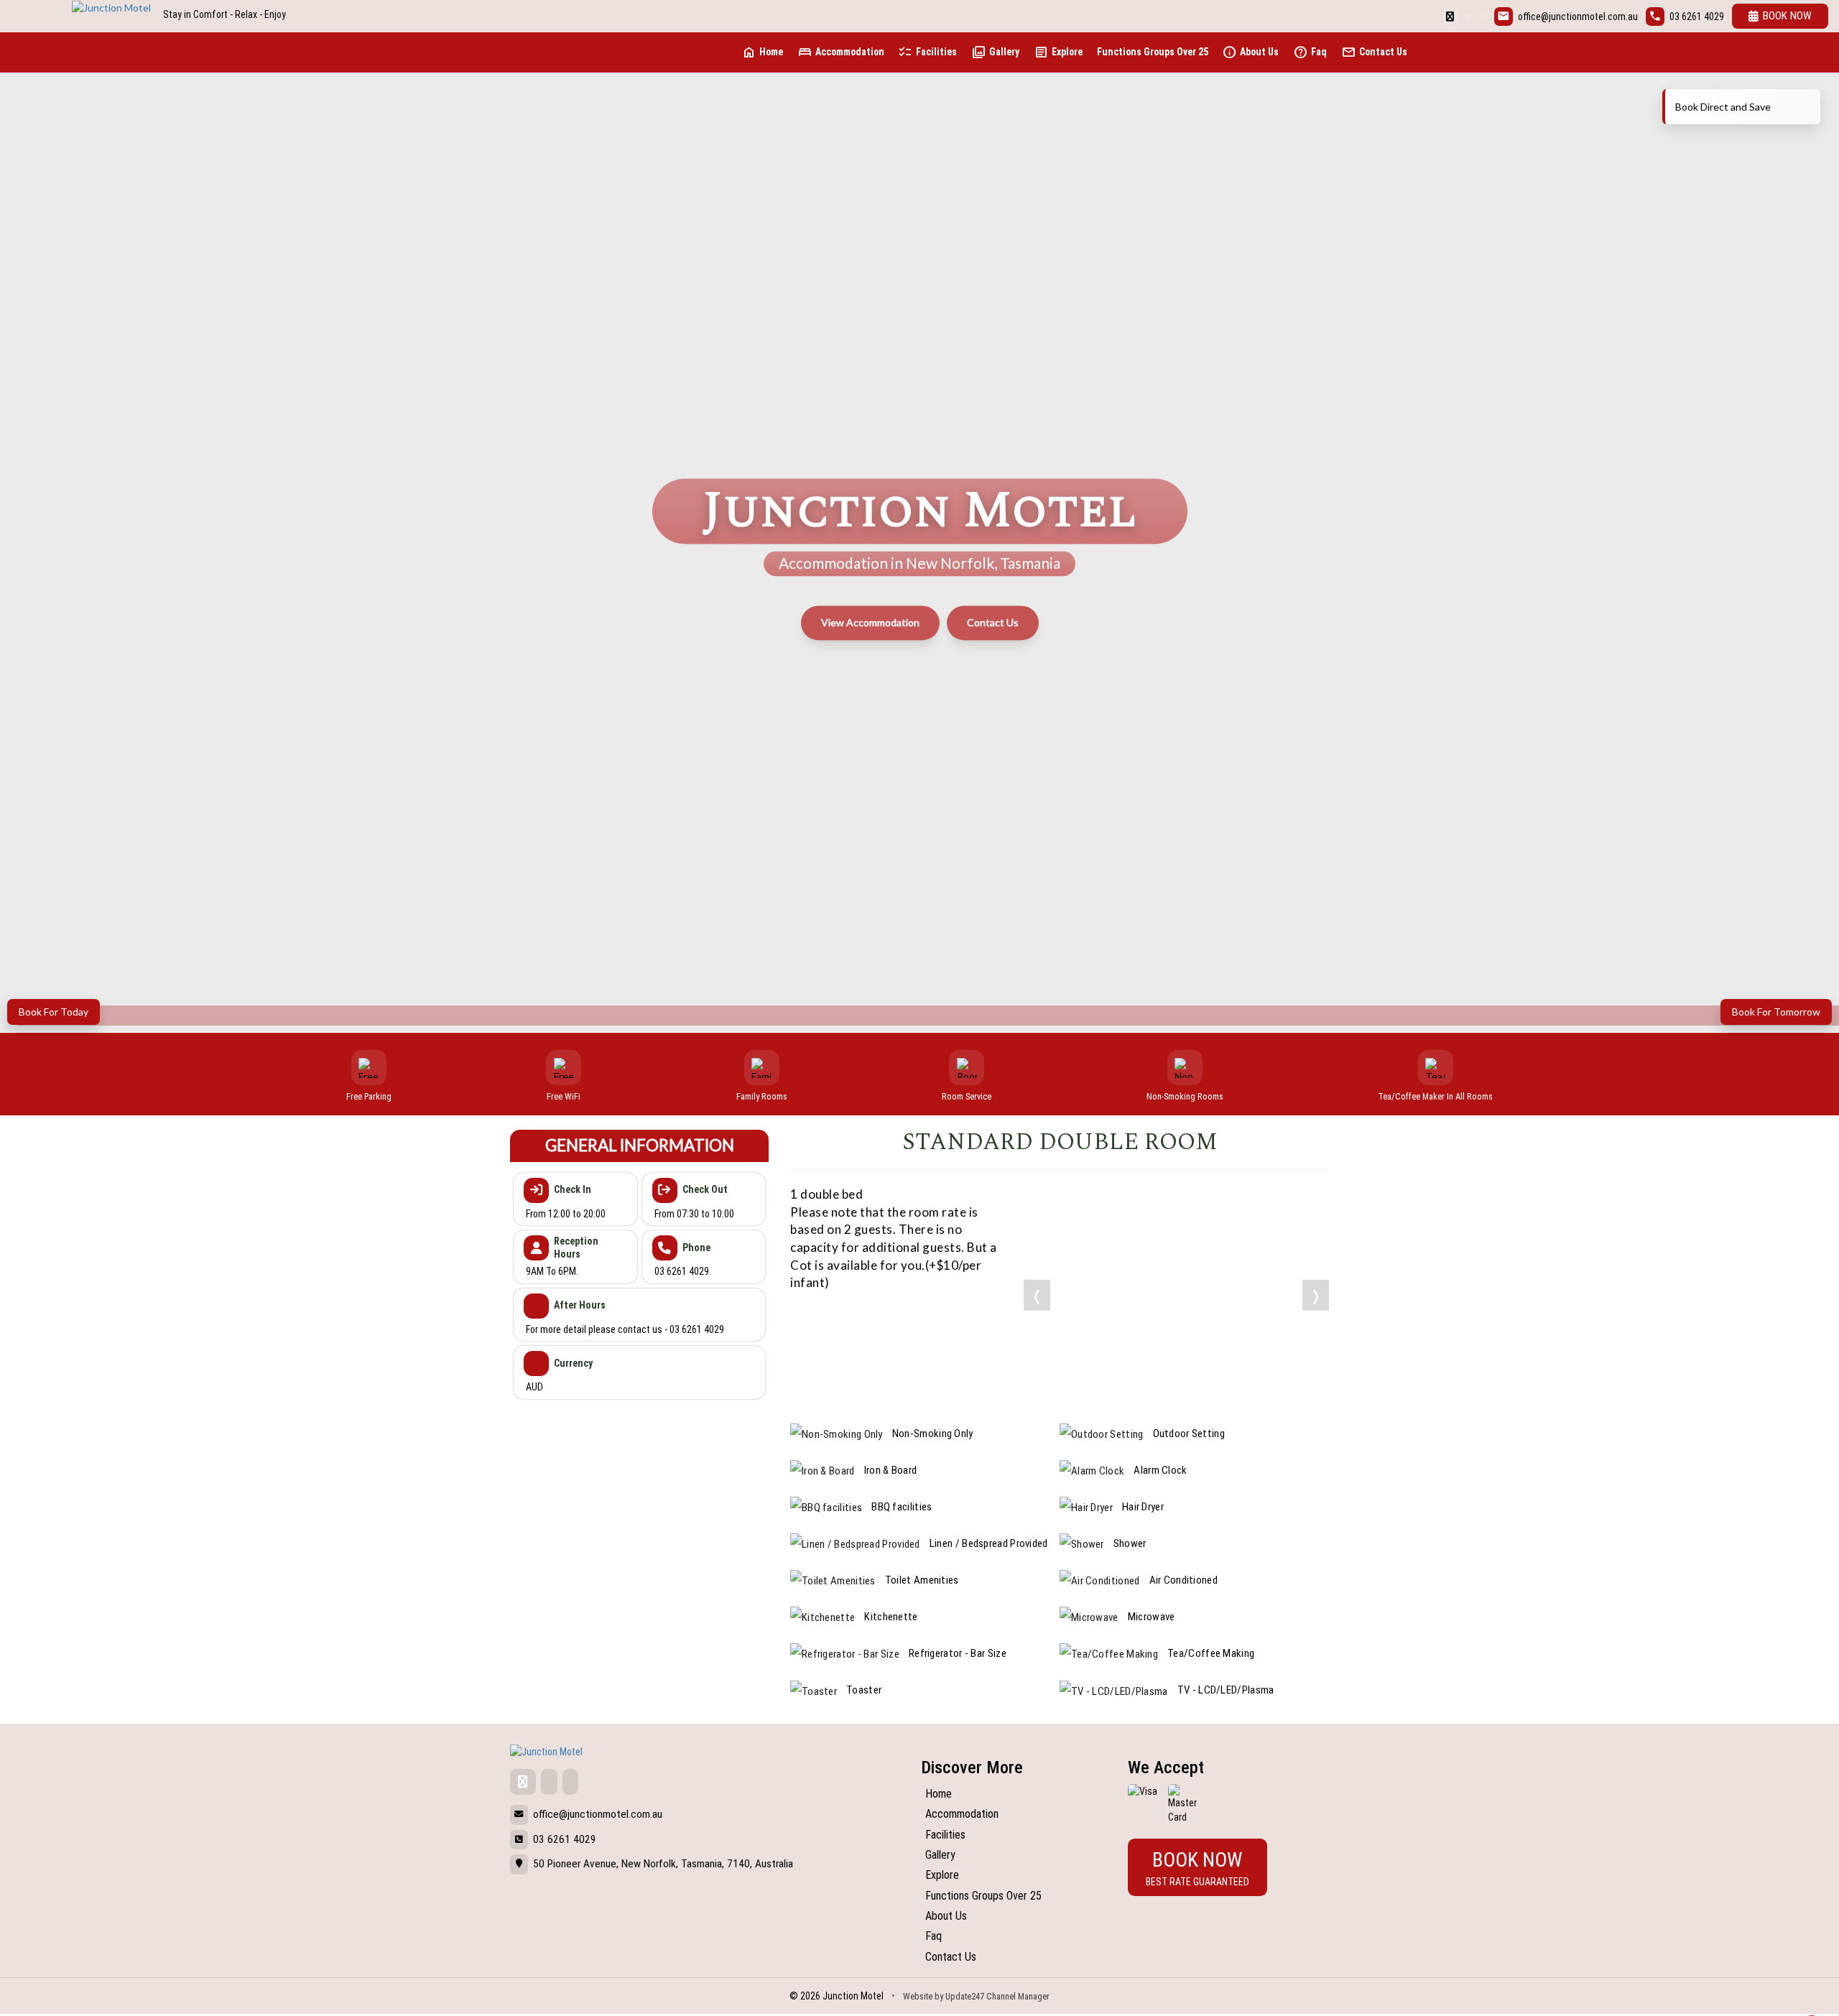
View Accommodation (870, 623)
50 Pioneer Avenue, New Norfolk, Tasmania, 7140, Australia (663, 1864)
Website (918, 1996)
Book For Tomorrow (1776, 1012)
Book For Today (54, 1012)
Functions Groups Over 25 (1153, 52)
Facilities (927, 52)
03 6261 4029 (1697, 17)
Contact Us (1374, 52)
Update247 (965, 1996)
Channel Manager (1018, 1996)
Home (762, 52)
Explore (1058, 52)
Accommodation (841, 52)
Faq (1310, 52)
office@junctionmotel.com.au (1578, 17)
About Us (1250, 52)
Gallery (995, 52)
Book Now (1787, 16)
